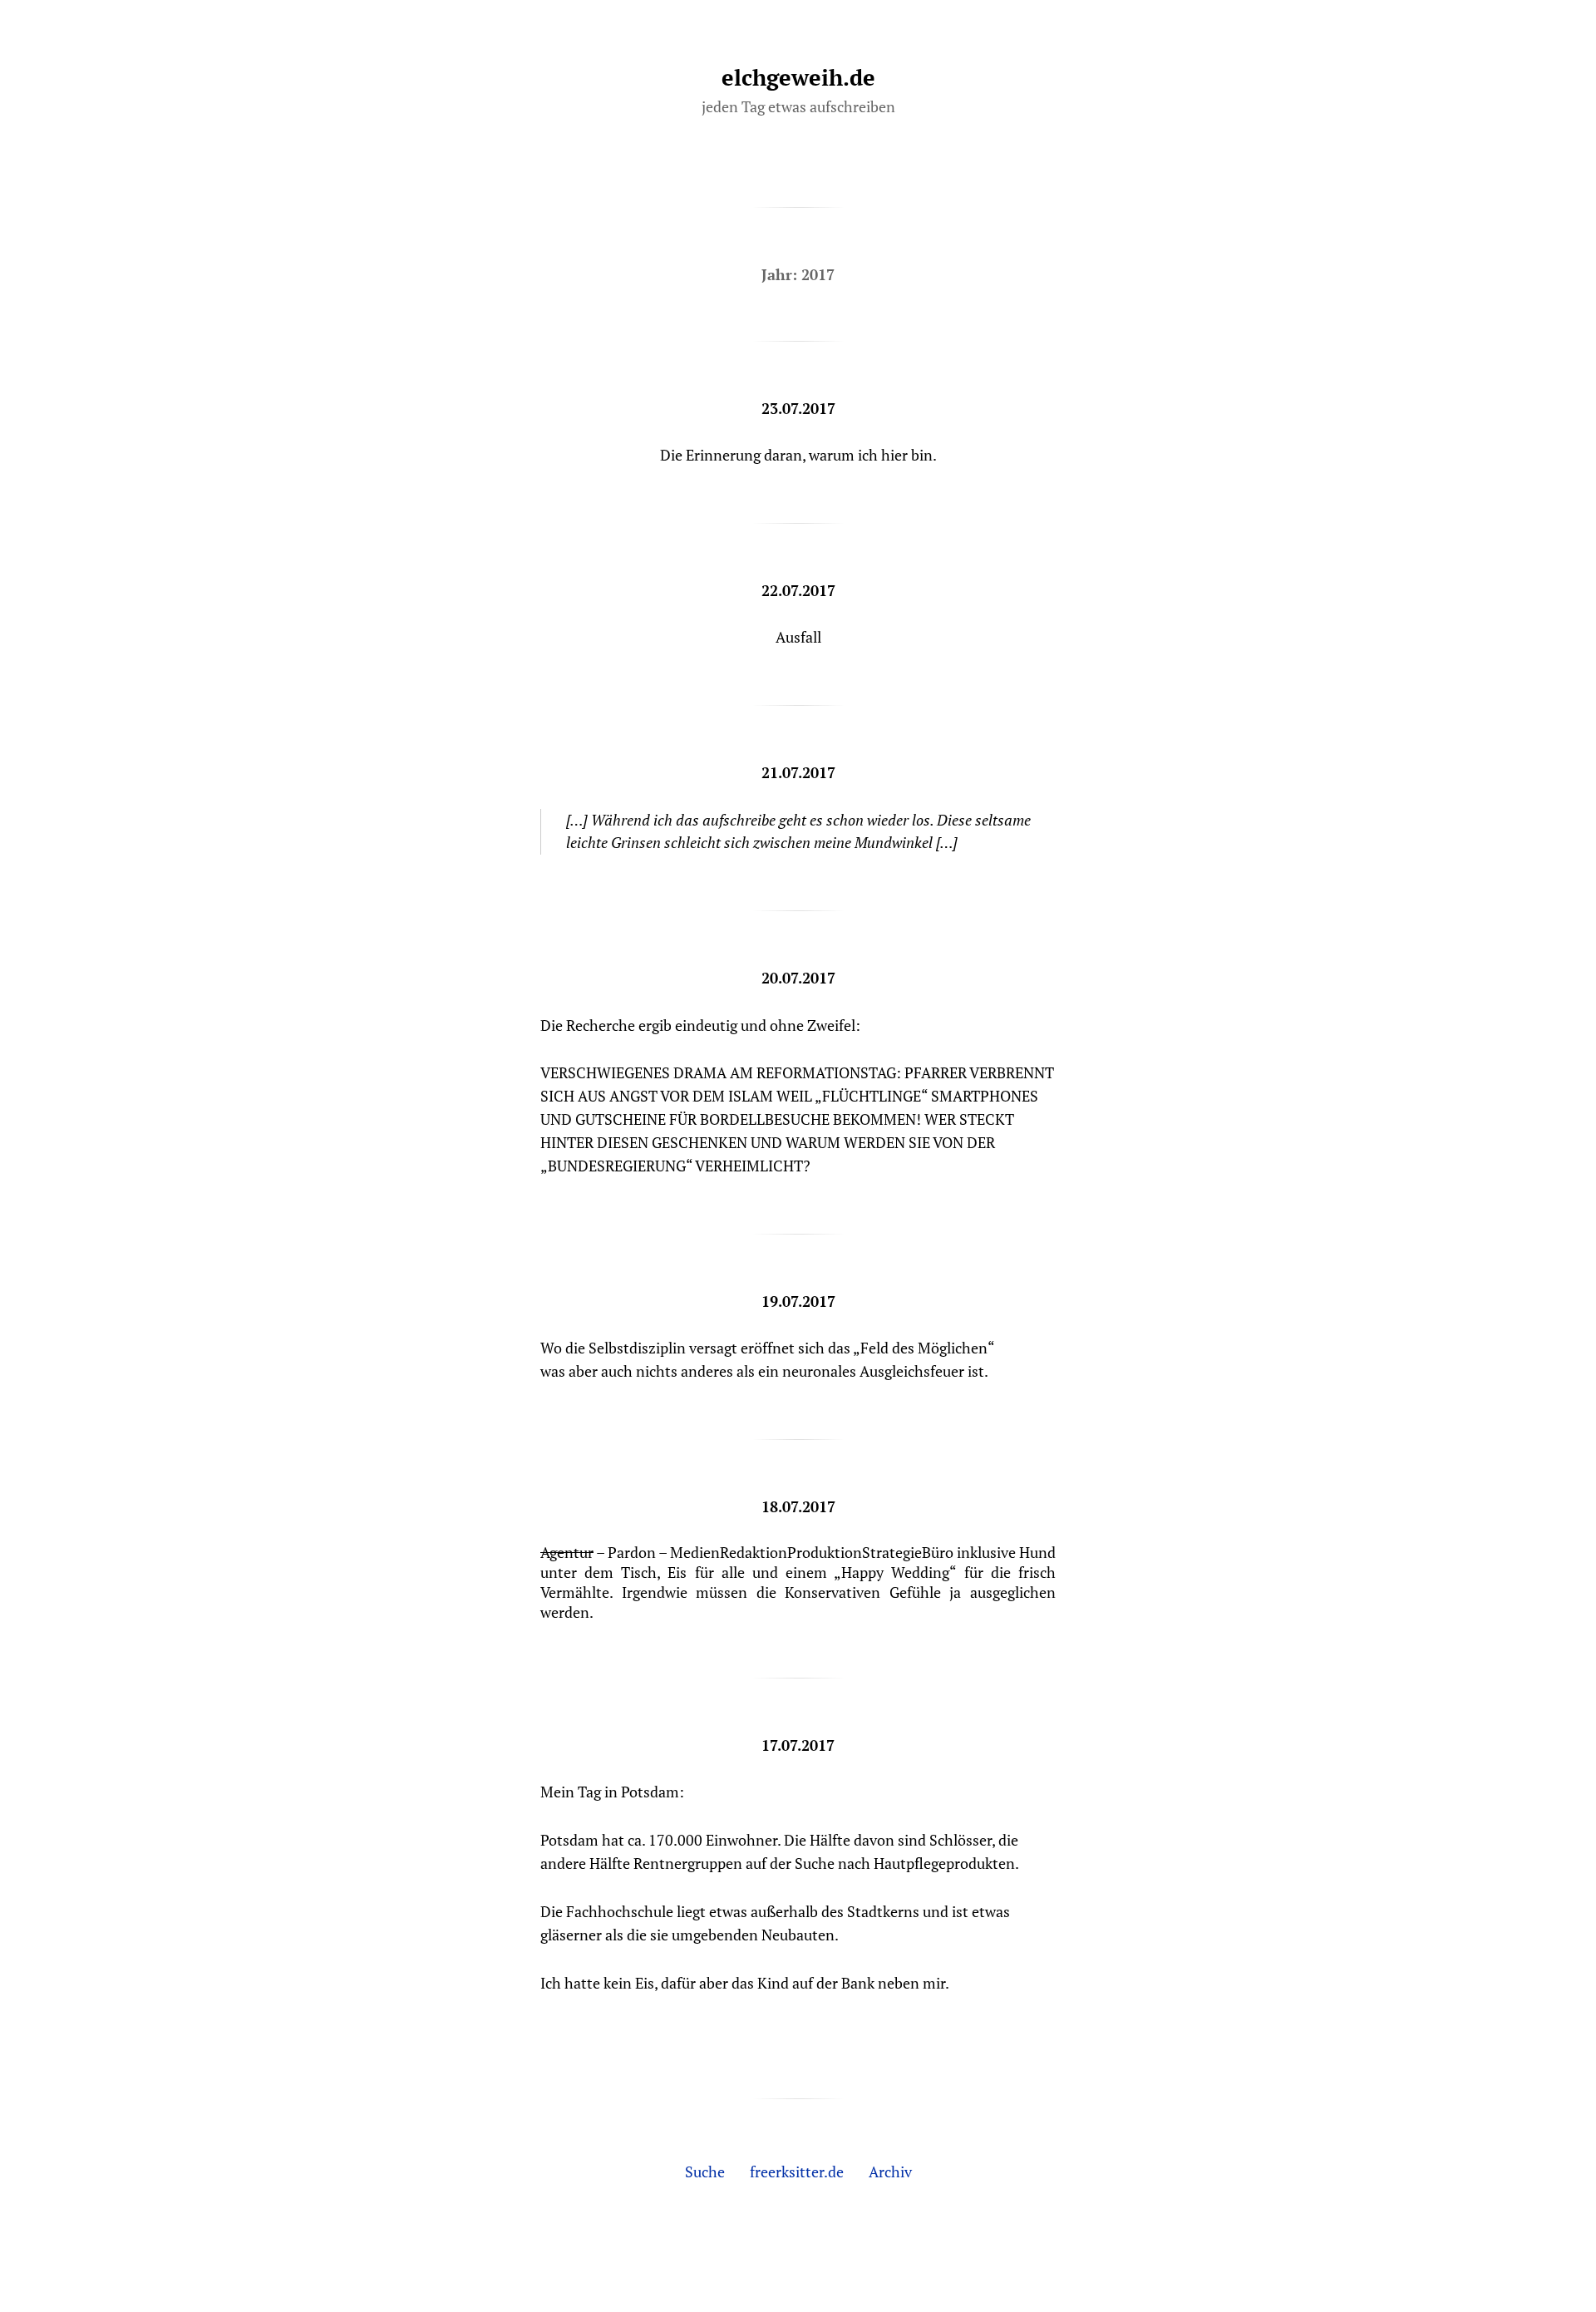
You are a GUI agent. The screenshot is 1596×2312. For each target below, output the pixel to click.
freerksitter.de (797, 2172)
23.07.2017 (798, 408)
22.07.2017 (798, 590)
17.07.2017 (798, 1745)
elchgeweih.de (798, 77)
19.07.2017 (798, 1301)
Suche (705, 2172)
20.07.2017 (798, 978)
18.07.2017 (798, 1506)
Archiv (890, 2172)
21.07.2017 (798, 772)
